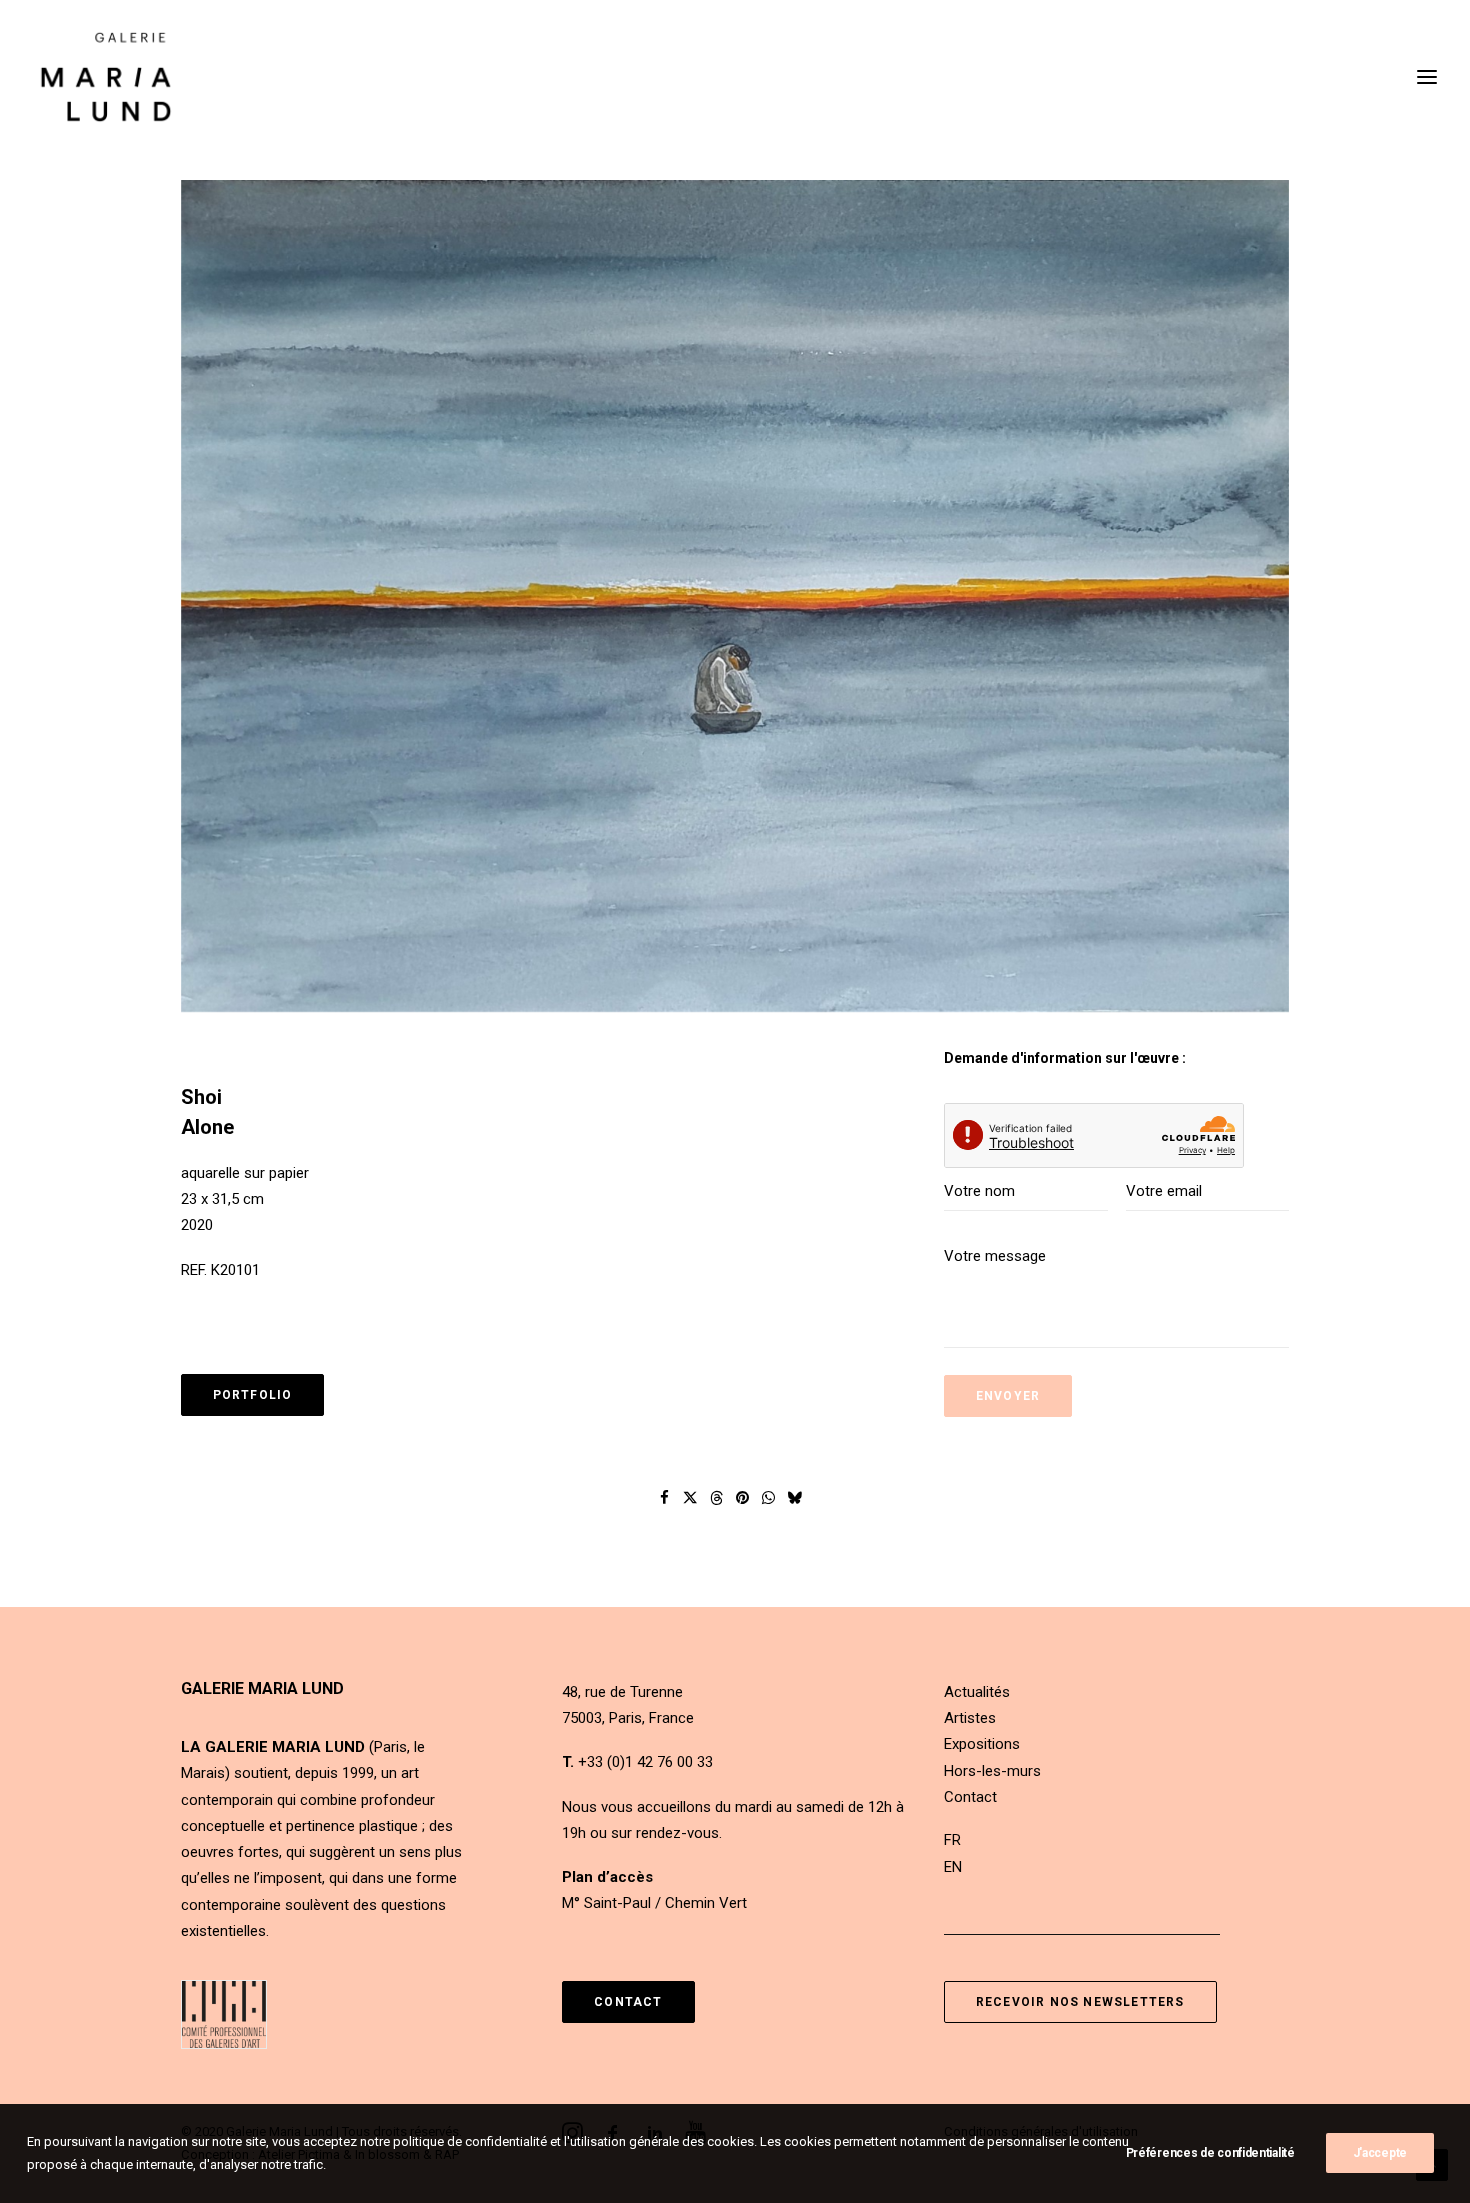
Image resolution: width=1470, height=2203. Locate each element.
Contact (970, 1797)
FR (952, 1840)
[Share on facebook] (665, 1498)
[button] (735, 596)
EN (953, 1867)
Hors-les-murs (992, 1771)
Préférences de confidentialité (1210, 2153)
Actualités (977, 1692)
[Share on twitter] (691, 1498)
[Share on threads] (717, 1498)
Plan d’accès (607, 1877)
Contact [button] (628, 2002)
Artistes (970, 1718)
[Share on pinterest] (743, 1498)
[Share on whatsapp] (769, 1498)
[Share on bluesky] (795, 1498)
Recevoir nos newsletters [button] (1080, 2002)
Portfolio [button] (253, 1395)
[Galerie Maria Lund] (106, 77)
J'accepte (1380, 2153)
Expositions (982, 1744)
